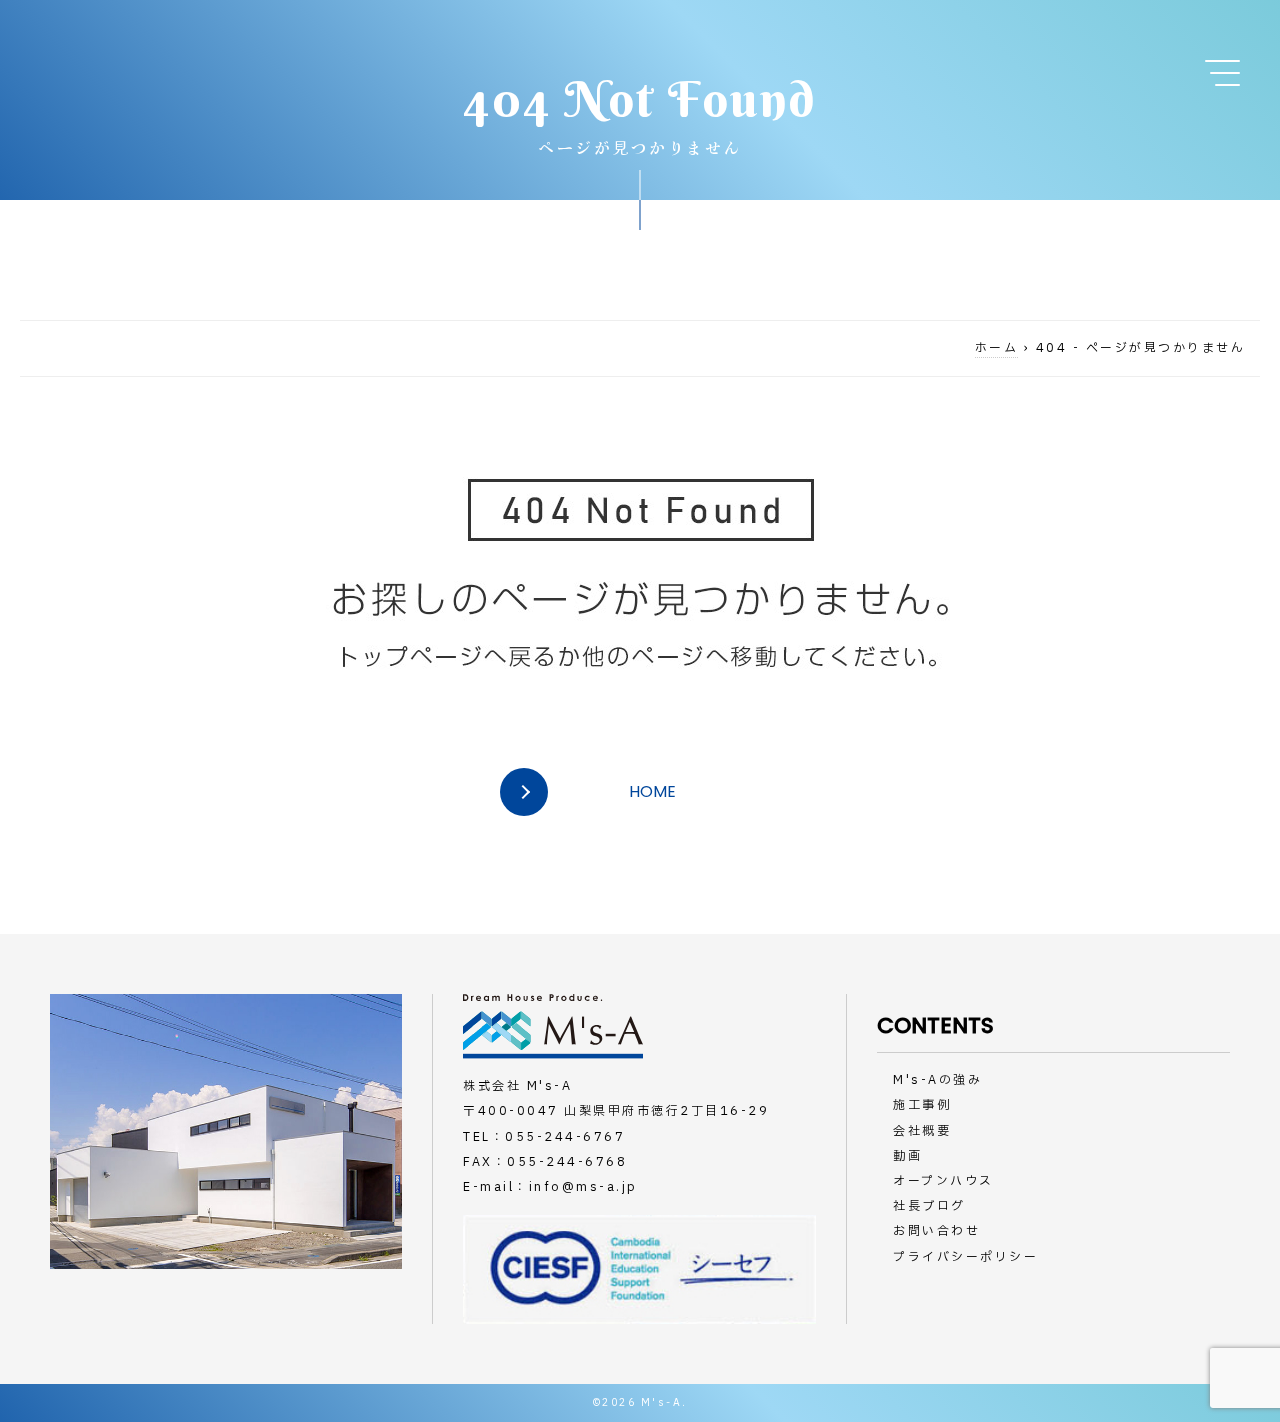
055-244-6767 (565, 1137)
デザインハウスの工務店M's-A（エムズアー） (228, 57)
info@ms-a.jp (583, 1187)
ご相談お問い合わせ (1200, 180)
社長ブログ (929, 1206)
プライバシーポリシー (965, 1257)
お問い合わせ (936, 1231)
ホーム (997, 348)
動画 (907, 1156)
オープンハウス (943, 1181)
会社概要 (922, 1131)
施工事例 (922, 1105)
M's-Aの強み (937, 1080)
